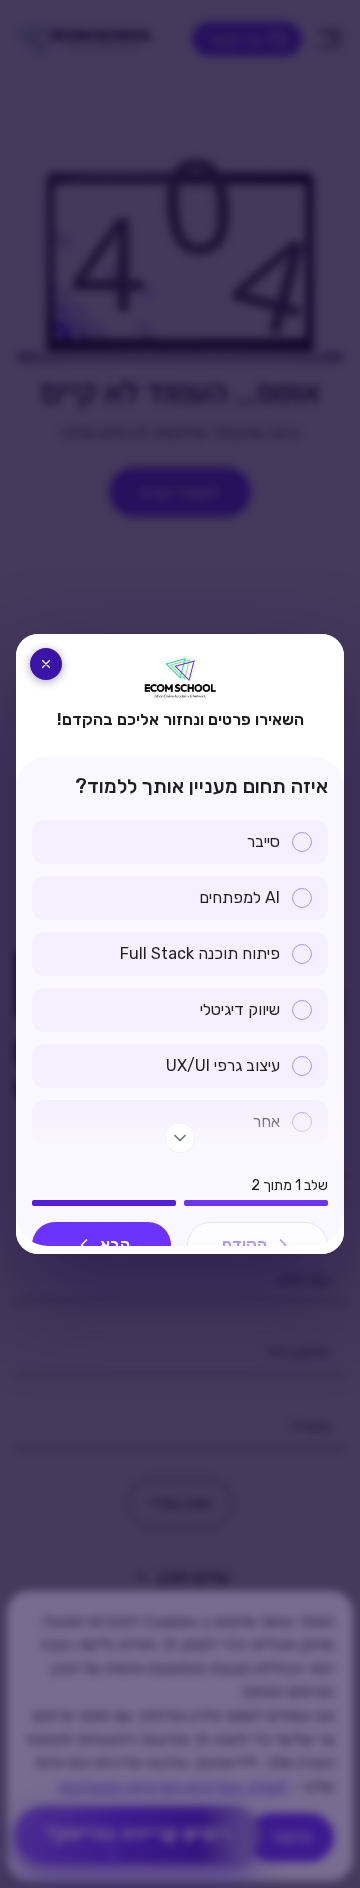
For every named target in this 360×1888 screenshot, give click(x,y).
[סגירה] (46, 664)
